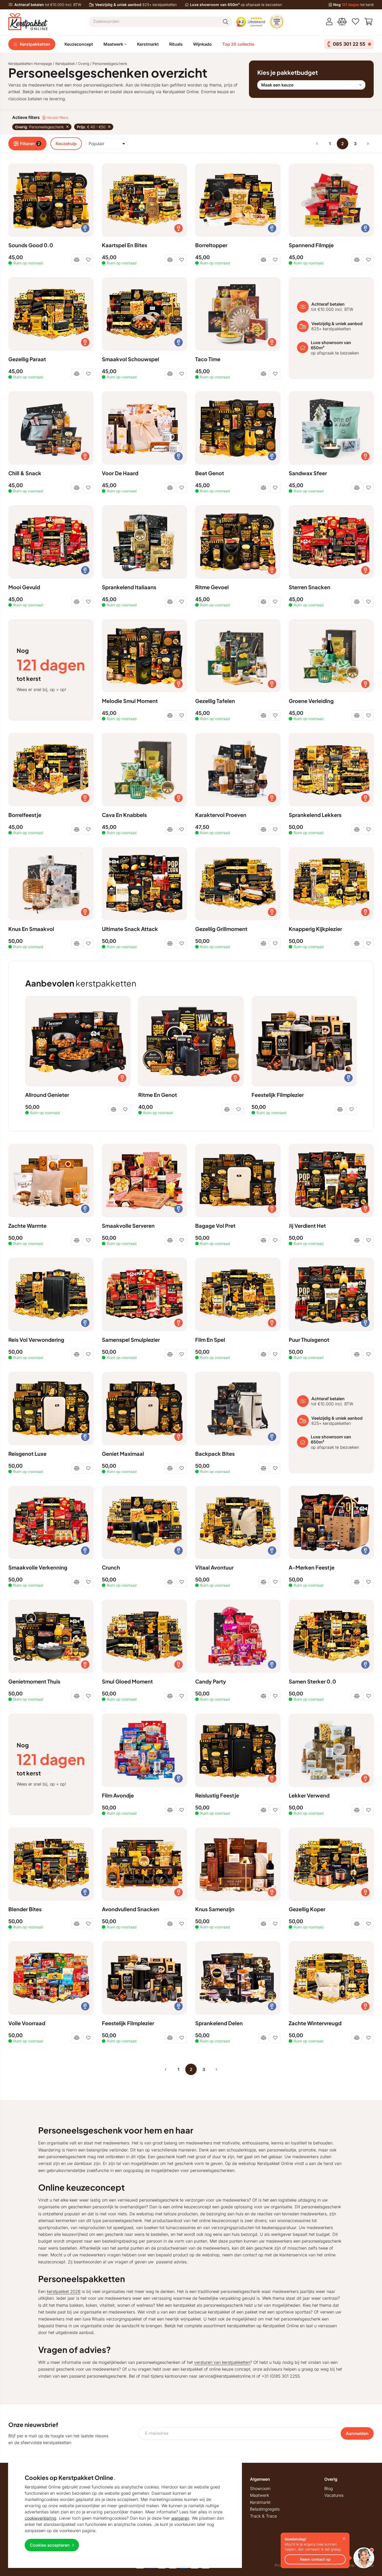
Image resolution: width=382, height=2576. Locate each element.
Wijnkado (202, 44)
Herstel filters (57, 118)
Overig (84, 63)
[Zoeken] (226, 22)
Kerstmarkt (148, 44)
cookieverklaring (41, 2518)
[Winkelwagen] (369, 22)
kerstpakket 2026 (64, 2291)
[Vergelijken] (342, 22)
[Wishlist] (355, 22)
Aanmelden (357, 2433)
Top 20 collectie (238, 44)
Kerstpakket (65, 63)
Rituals (176, 44)
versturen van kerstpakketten (222, 2362)
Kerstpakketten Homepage (30, 63)
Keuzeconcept (79, 44)
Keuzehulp (66, 144)
